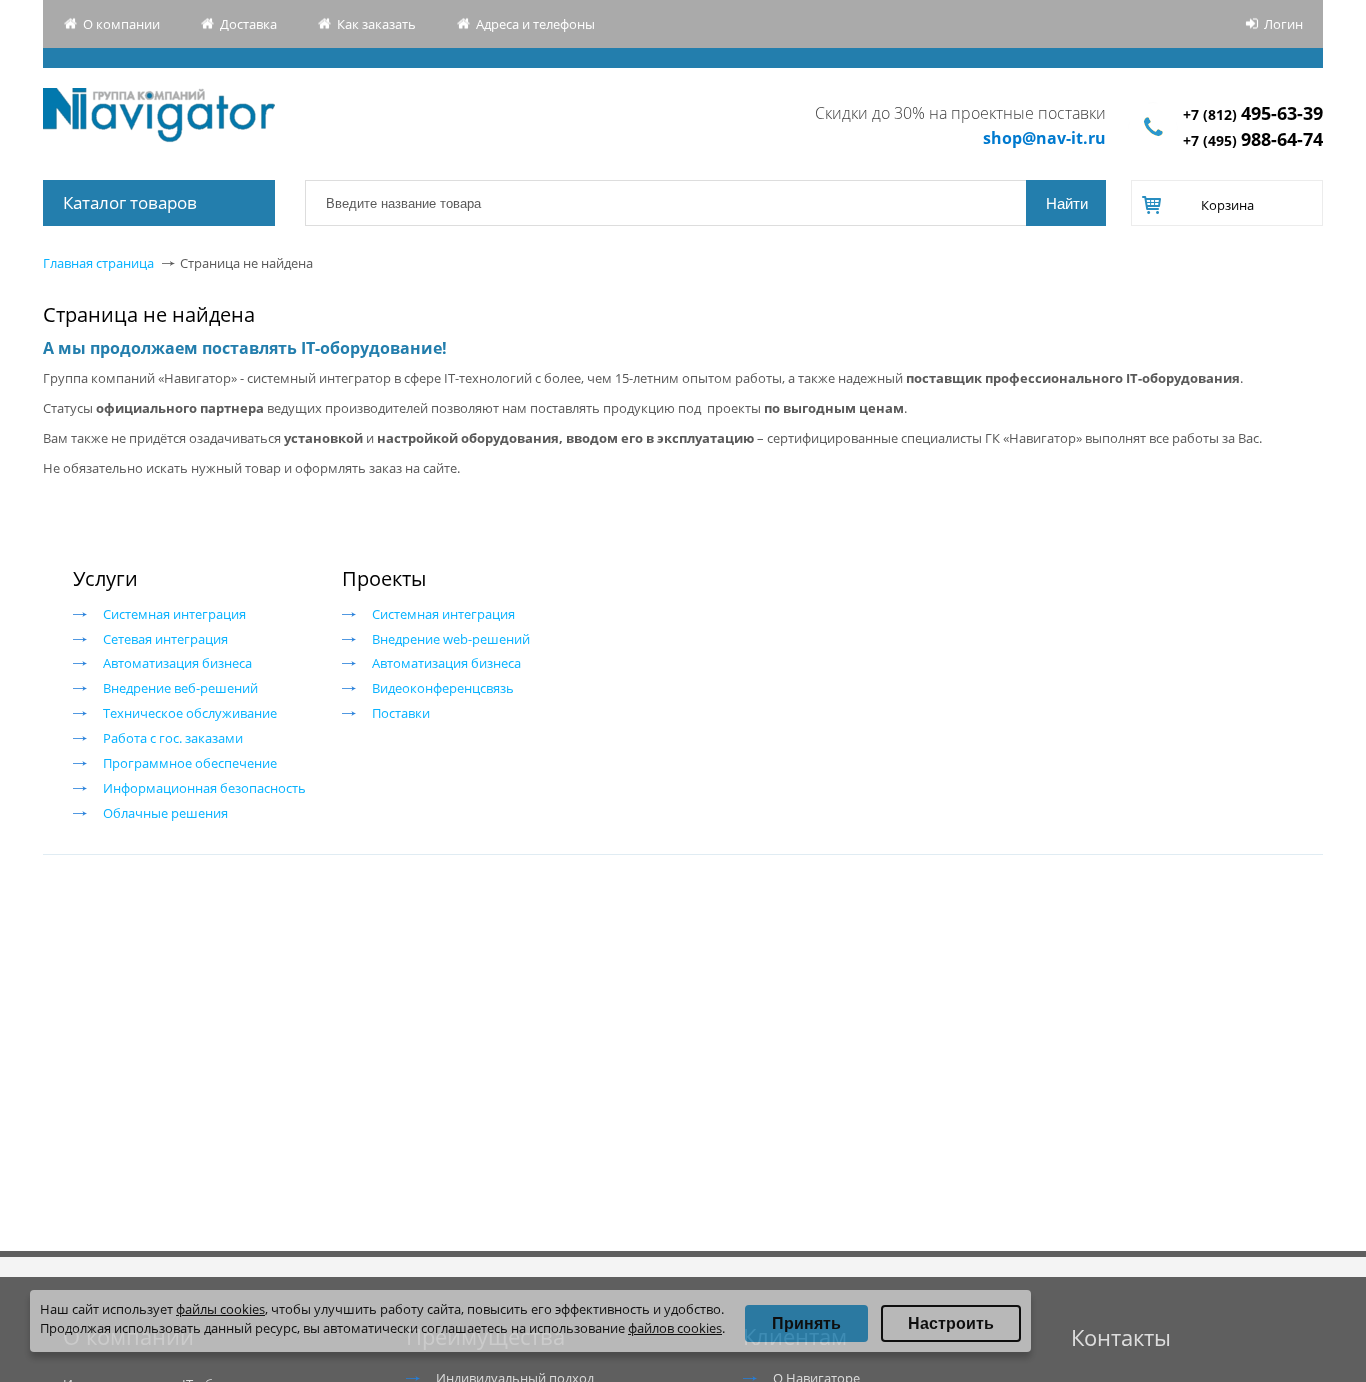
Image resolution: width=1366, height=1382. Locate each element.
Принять (806, 1323)
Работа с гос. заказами (173, 738)
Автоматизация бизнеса (177, 663)
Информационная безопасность (204, 788)
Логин (1283, 24)
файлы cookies (220, 1309)
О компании (121, 24)
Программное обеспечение (190, 763)
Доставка (248, 24)
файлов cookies (675, 1328)
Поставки (401, 713)
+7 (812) (1253, 114)
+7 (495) (1253, 140)
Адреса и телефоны (535, 24)
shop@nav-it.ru (1044, 138)
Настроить (951, 1323)
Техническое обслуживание (190, 713)
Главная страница (98, 263)
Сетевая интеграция (165, 639)
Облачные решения (165, 813)
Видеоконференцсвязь (443, 688)
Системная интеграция (174, 614)
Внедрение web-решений (451, 639)
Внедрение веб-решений (180, 688)
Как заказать (376, 24)
